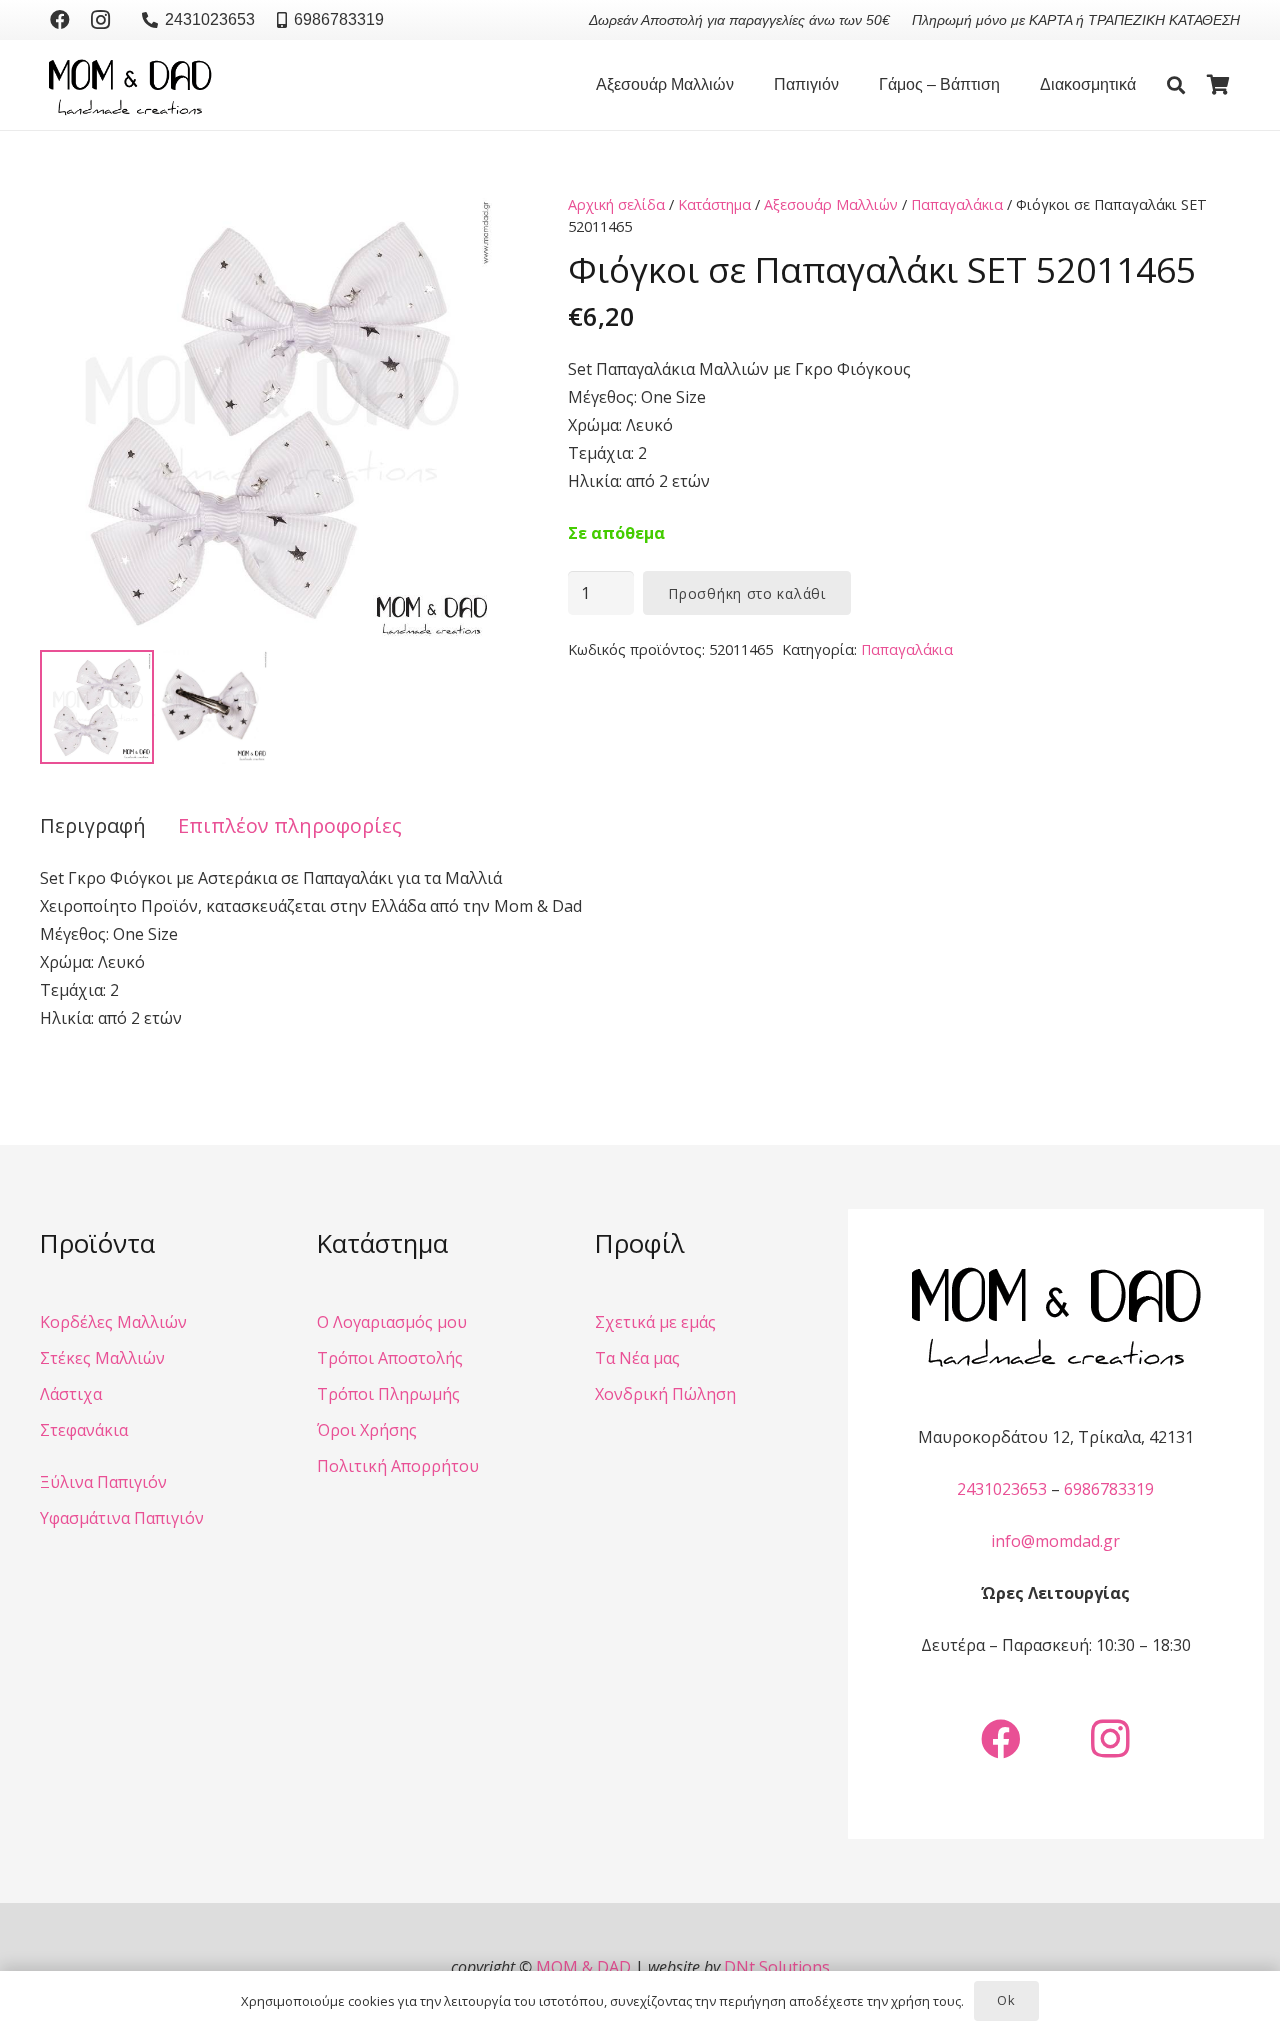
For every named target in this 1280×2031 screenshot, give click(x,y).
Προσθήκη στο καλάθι (746, 593)
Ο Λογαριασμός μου (392, 1322)
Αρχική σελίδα (616, 204)
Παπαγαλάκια (957, 204)
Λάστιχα (71, 1394)
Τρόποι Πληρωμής (388, 1394)
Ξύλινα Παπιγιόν (103, 1482)
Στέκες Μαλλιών (102, 1358)
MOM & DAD (583, 1967)
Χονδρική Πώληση (665, 1394)
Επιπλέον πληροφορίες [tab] (290, 825)
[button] (744, 85)
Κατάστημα (714, 204)
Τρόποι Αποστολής (390, 1358)
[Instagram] (100, 20)
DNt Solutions (777, 1967)
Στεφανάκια (84, 1430)
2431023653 (1002, 1489)
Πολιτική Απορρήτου (398, 1466)
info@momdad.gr (1055, 1541)
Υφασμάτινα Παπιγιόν (122, 1518)
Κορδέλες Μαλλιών (113, 1322)
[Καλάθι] (1218, 85)
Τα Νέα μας (637, 1358)
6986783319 (1109, 1489)
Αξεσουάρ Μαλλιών (831, 204)
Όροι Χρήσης (367, 1430)
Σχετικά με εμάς (655, 1322)
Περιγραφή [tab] (93, 825)
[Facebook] (60, 20)
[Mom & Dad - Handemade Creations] (130, 85)
